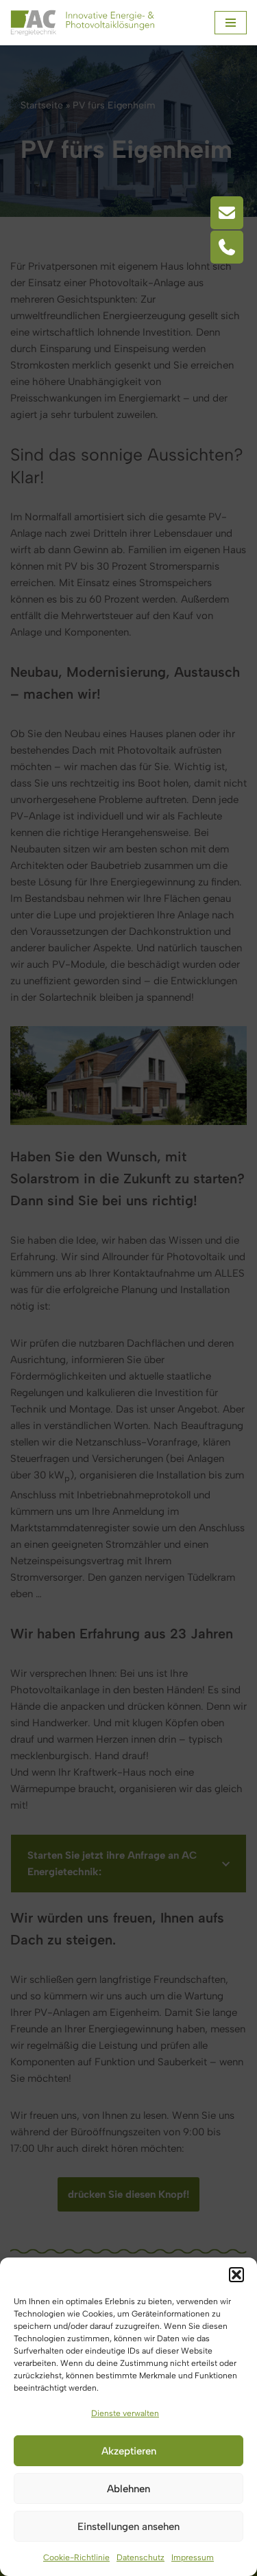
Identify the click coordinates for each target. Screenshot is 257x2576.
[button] (236, 2275)
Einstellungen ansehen (128, 2527)
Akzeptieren (129, 2451)
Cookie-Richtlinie (76, 2557)
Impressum (193, 2557)
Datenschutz (140, 2557)
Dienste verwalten (125, 2413)
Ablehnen (128, 2489)
